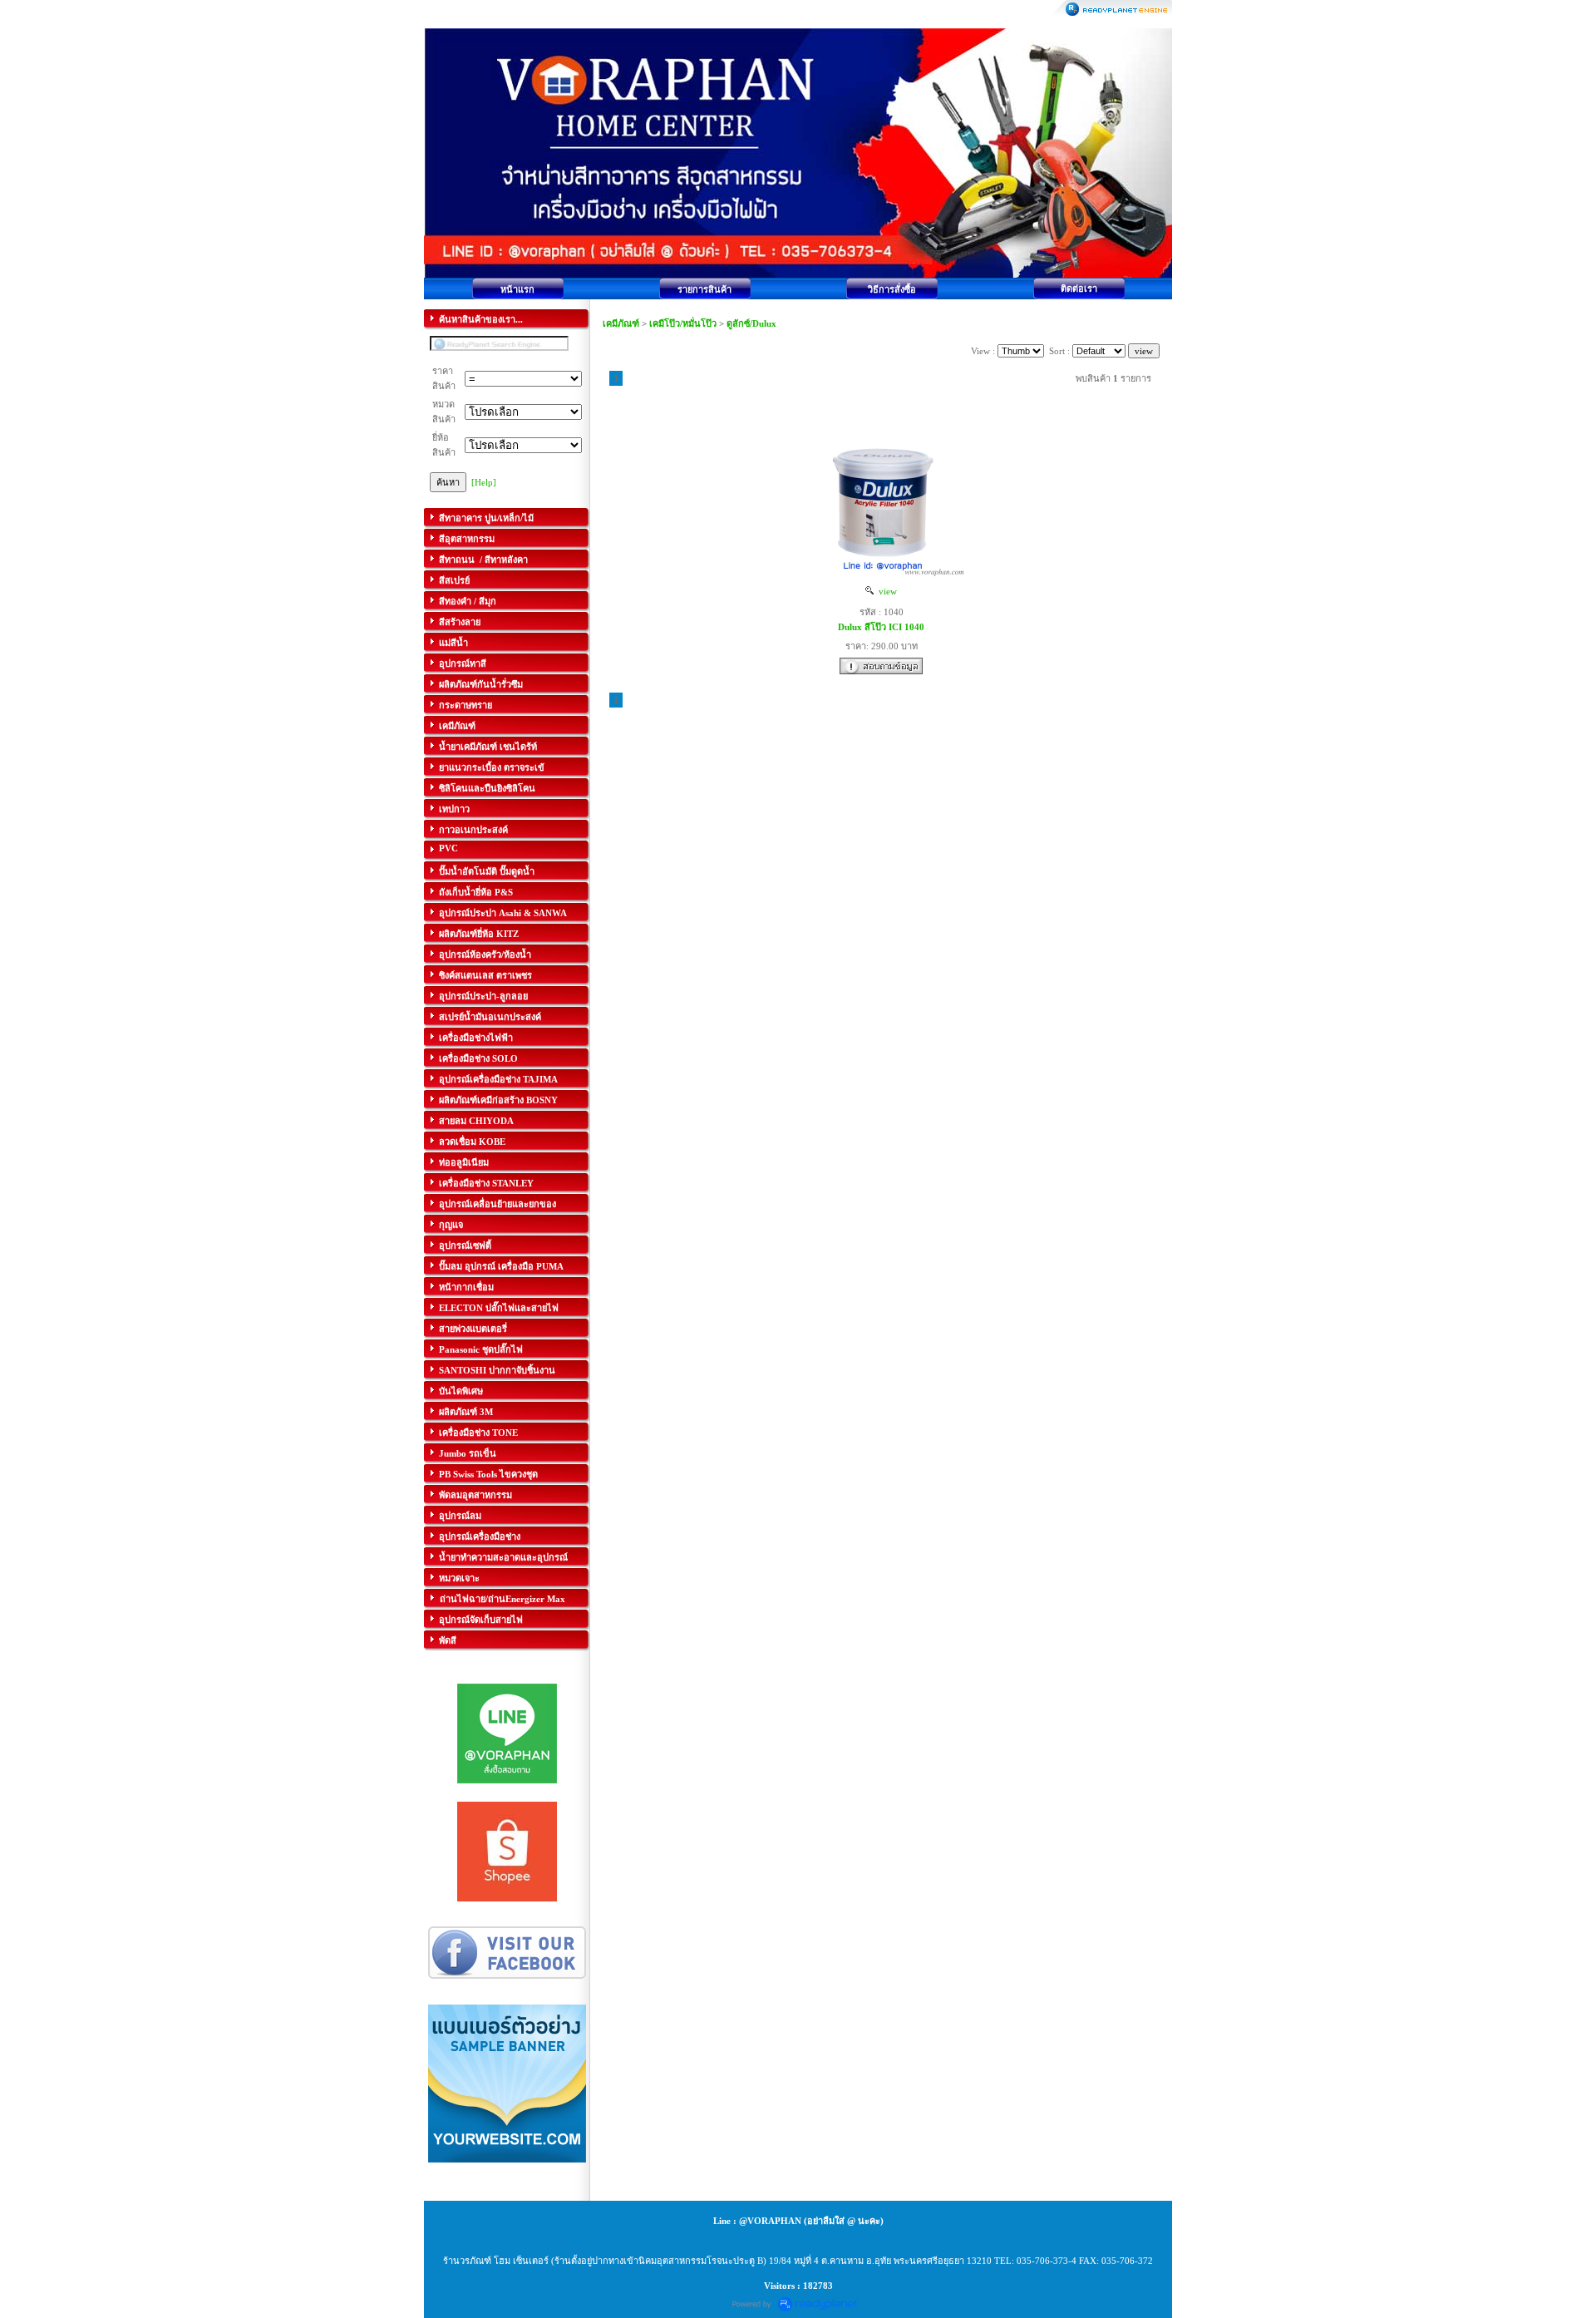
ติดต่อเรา (1079, 289)
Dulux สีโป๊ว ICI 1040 (881, 627)
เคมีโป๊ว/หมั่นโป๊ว (683, 323)
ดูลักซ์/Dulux (751, 323)
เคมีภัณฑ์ (622, 323)
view (885, 591)
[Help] (484, 482)
